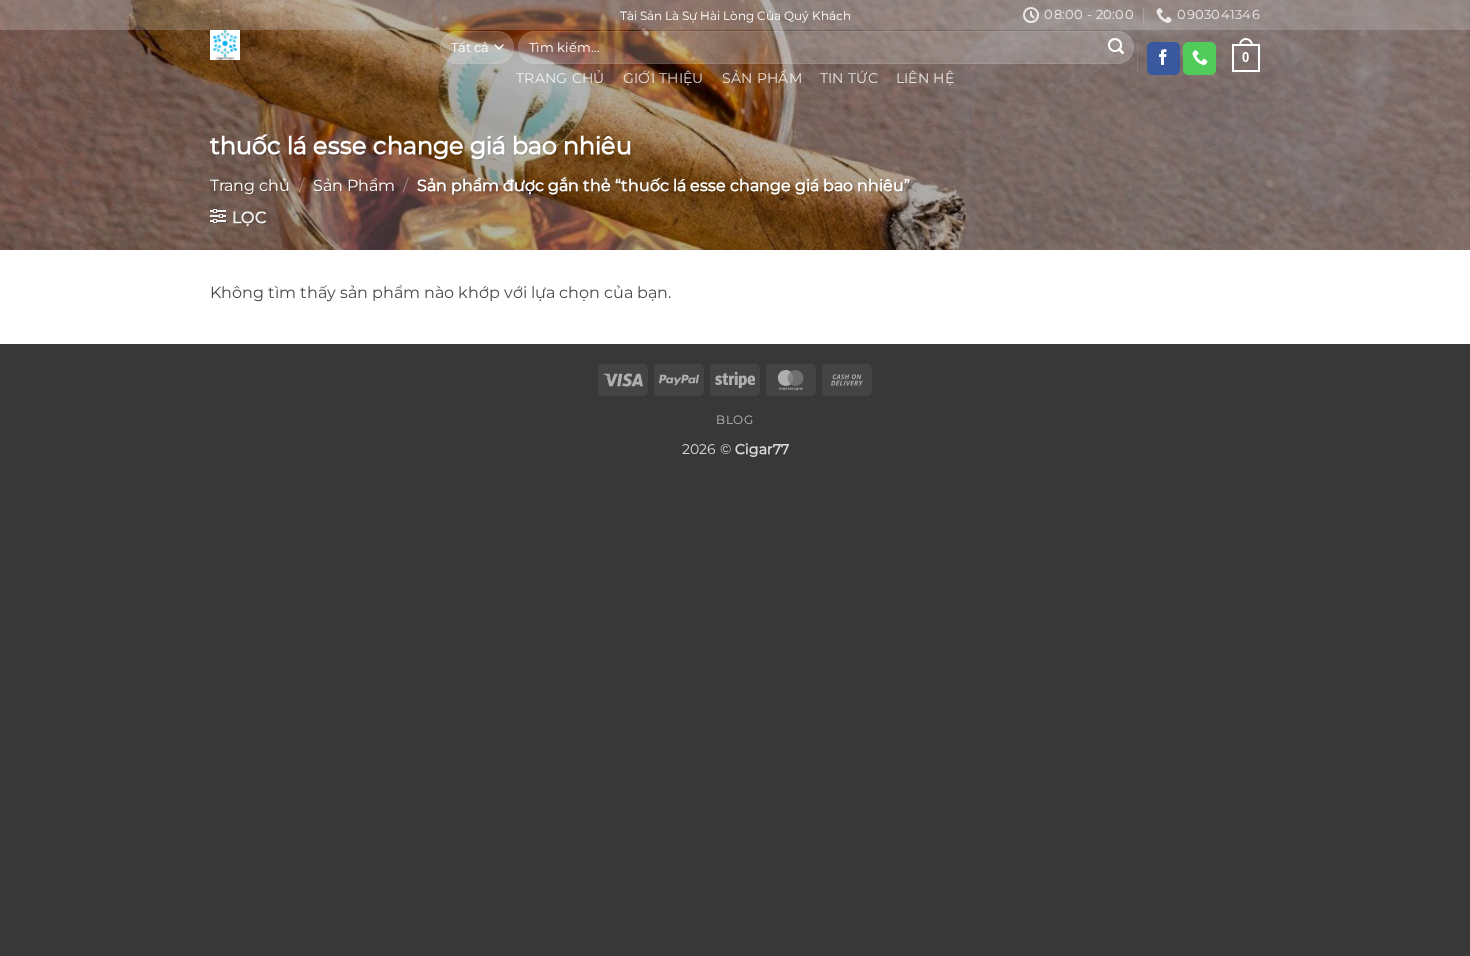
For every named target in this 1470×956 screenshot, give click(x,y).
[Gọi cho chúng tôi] (1199, 59)
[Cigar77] (310, 45)
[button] (238, 217)
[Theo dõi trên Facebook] (1163, 59)
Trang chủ (250, 185)
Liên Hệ (925, 78)
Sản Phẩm (762, 78)
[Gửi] (1116, 47)
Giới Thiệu (663, 78)
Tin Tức (849, 78)
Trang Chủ (560, 78)
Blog (734, 419)
